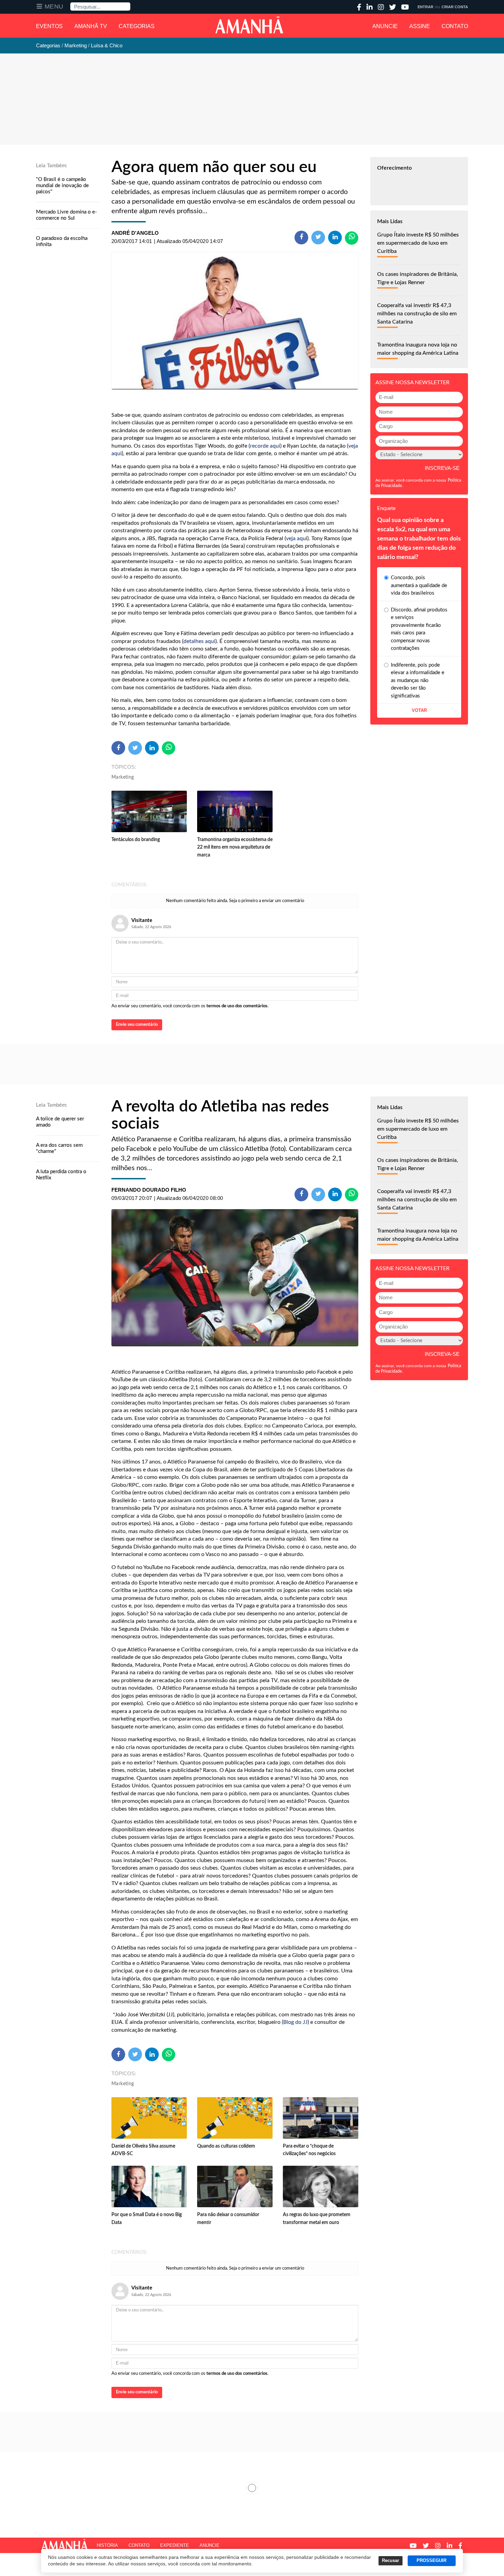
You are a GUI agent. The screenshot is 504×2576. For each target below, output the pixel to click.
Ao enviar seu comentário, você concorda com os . (190, 1006)
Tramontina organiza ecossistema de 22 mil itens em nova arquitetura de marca (235, 847)
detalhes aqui (199, 641)
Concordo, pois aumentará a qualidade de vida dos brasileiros (419, 585)
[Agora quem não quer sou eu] (235, 321)
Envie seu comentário (137, 1025)
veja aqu (296, 538)
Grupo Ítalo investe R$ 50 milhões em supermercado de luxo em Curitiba (418, 243)
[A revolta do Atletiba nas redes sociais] (235, 1278)
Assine (420, 26)
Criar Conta (455, 7)
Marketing (123, 777)
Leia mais (252, 2488)
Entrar (425, 7)
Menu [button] (54, 7)
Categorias (137, 26)
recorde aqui (265, 446)
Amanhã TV (91, 26)
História (107, 2545)
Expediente (175, 2545)
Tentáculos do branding (136, 840)
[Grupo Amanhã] (249, 25)
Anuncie (385, 26)
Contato (455, 26)
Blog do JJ (295, 2022)
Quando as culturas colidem (226, 2146)
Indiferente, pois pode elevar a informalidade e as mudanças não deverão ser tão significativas (418, 681)
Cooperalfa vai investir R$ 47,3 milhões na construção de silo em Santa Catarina (417, 314)
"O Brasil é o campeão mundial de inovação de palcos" (62, 186)
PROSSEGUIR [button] (431, 2561)
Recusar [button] (391, 2561)
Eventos (49, 26)
